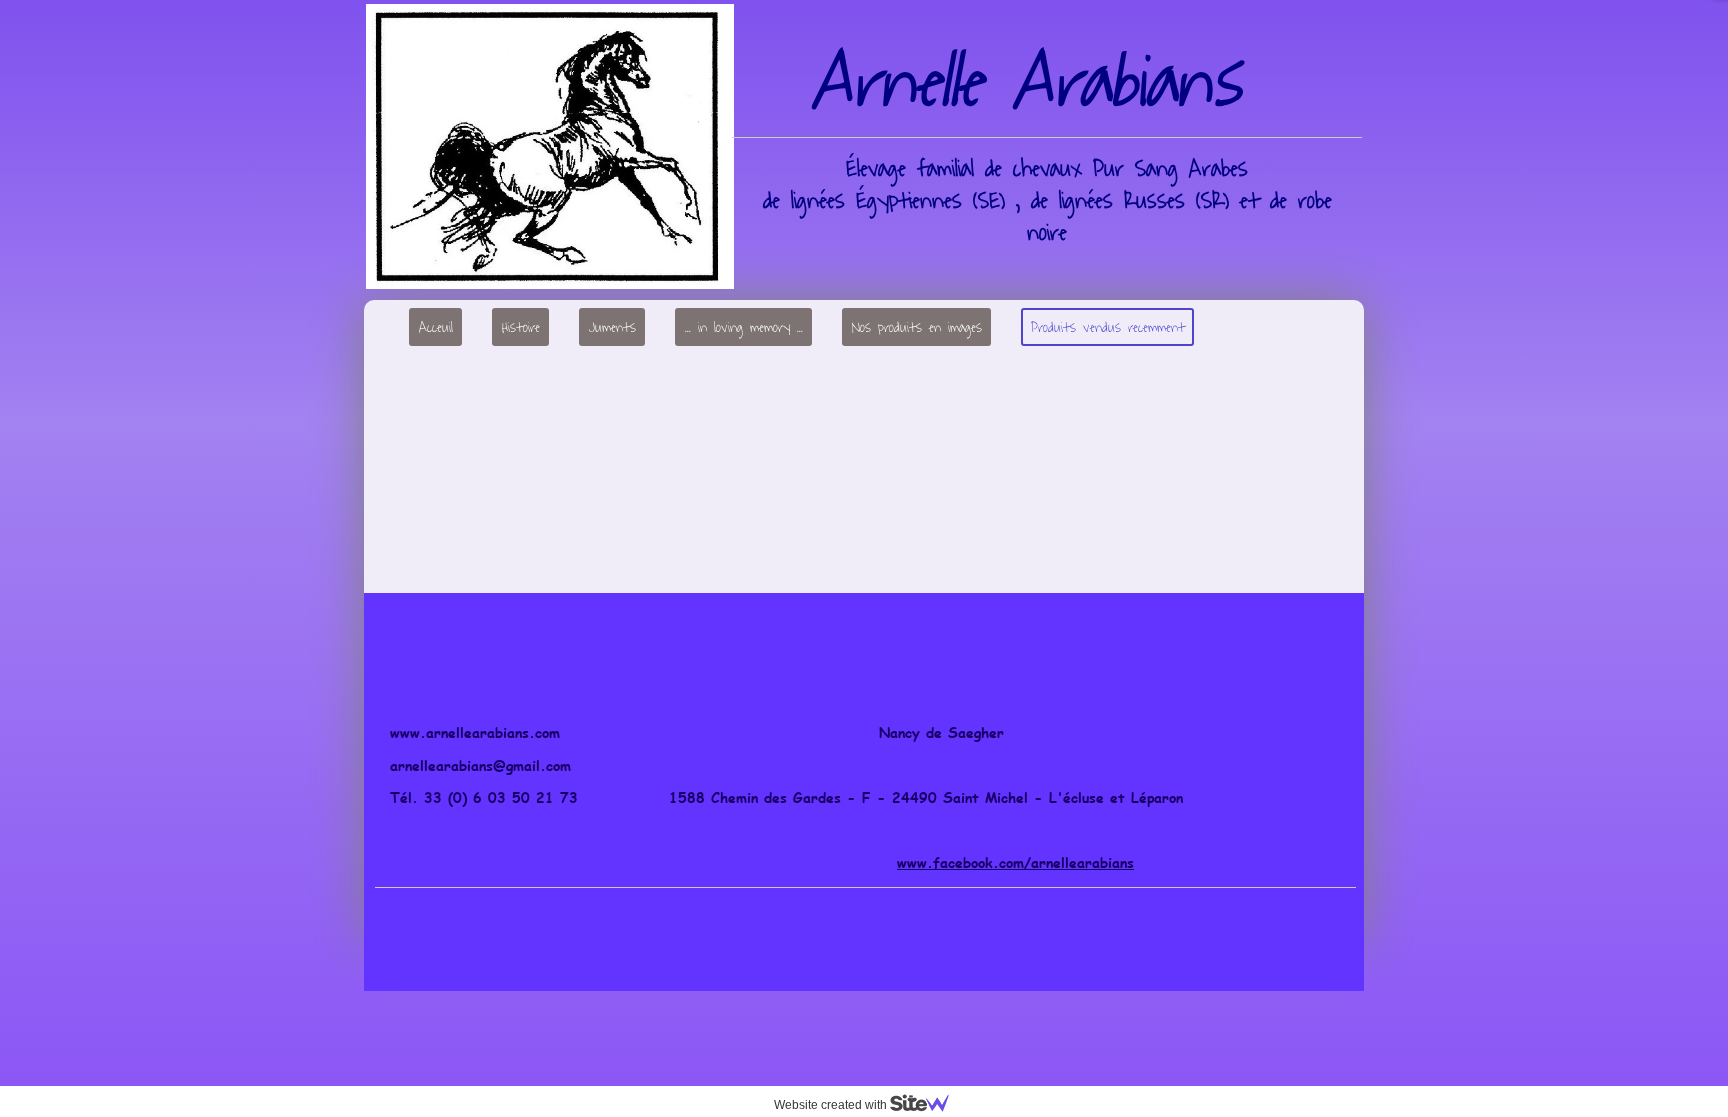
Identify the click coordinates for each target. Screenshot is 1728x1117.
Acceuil (436, 327)
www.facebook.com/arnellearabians (1015, 862)
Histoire (521, 327)
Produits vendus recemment (1108, 327)
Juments (612, 327)
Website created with (832, 1105)
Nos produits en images (917, 327)
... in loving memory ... (744, 327)
